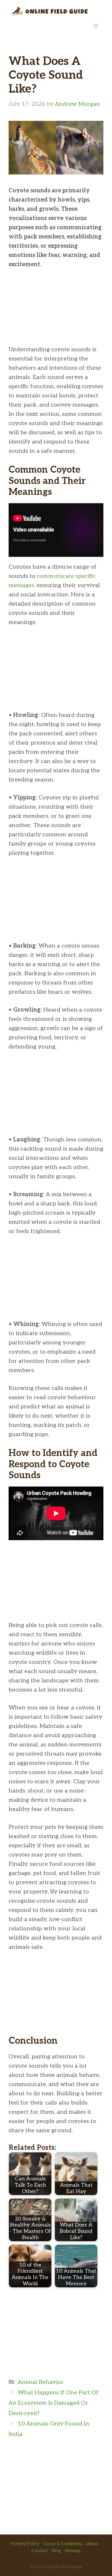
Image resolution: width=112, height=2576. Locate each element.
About (92, 2544)
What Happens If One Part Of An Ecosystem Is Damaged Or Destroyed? (54, 2403)
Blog (56, 2551)
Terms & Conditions (63, 2544)
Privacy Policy (25, 2544)
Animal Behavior (41, 2382)
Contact (40, 2551)
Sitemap (73, 2551)
